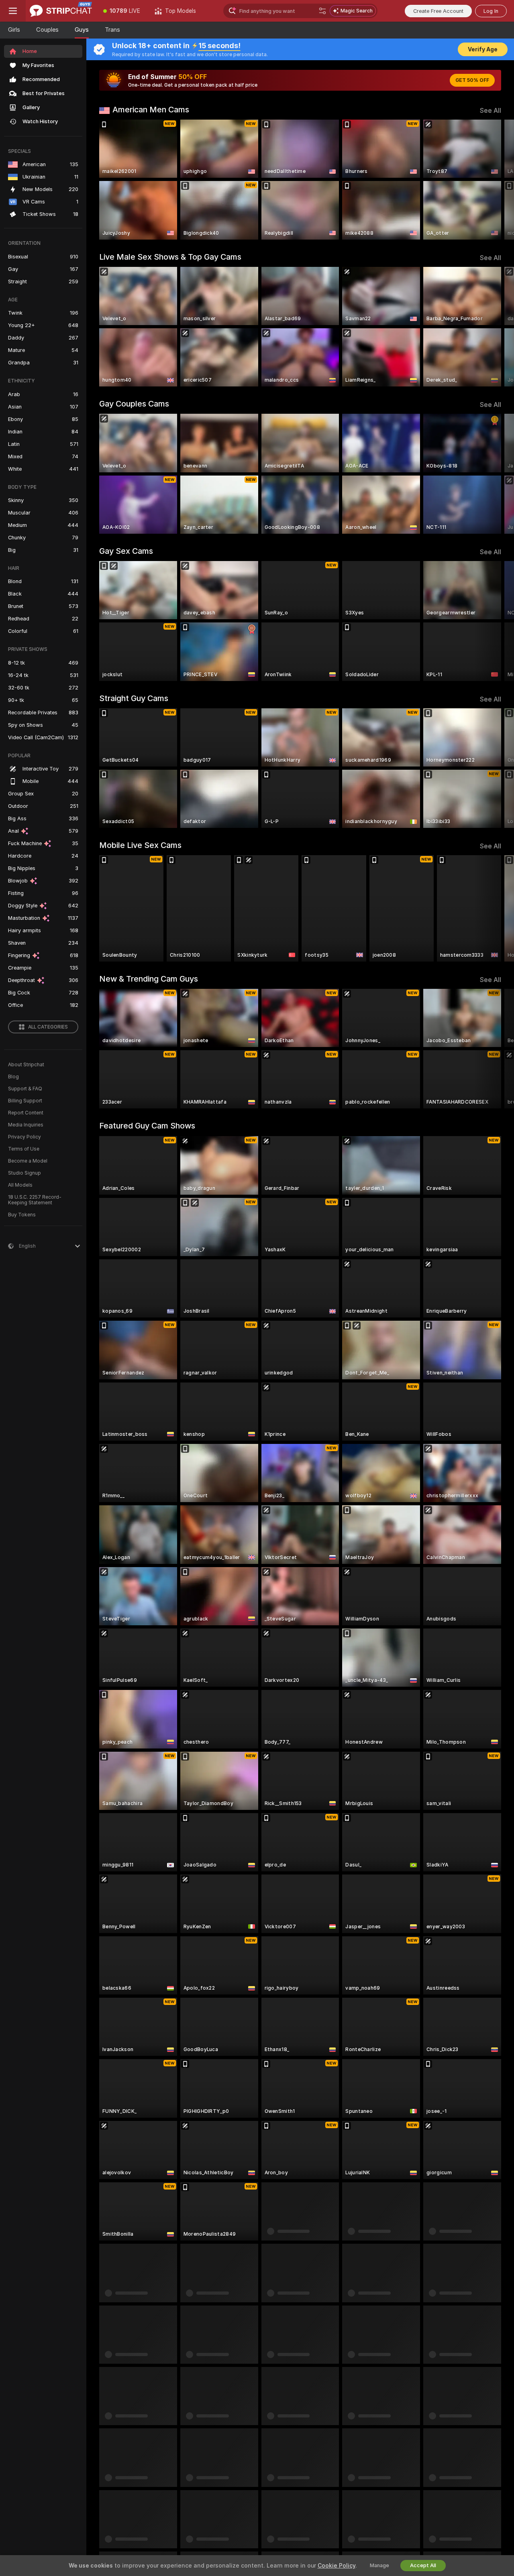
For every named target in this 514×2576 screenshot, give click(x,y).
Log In (491, 11)
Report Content (26, 1113)
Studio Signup (24, 1173)
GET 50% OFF (472, 80)
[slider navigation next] (494, 180)
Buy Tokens (22, 1215)
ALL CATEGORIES (48, 1027)
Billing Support (25, 1101)
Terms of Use (24, 1149)
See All (491, 111)
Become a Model (28, 1161)
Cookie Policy (337, 2566)
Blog (13, 1077)
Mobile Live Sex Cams (140, 845)
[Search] (322, 11)
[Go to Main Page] (61, 11)
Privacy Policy (24, 1137)
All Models (20, 1185)
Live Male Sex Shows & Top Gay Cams (170, 257)
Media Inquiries (26, 1125)
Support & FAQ (25, 1089)
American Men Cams (151, 110)
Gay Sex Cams (126, 551)
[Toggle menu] (13, 11)
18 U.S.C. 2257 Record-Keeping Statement (35, 1200)
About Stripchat (26, 1065)
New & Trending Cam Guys (149, 979)
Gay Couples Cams (134, 404)
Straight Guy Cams (134, 698)
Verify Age (483, 49)
